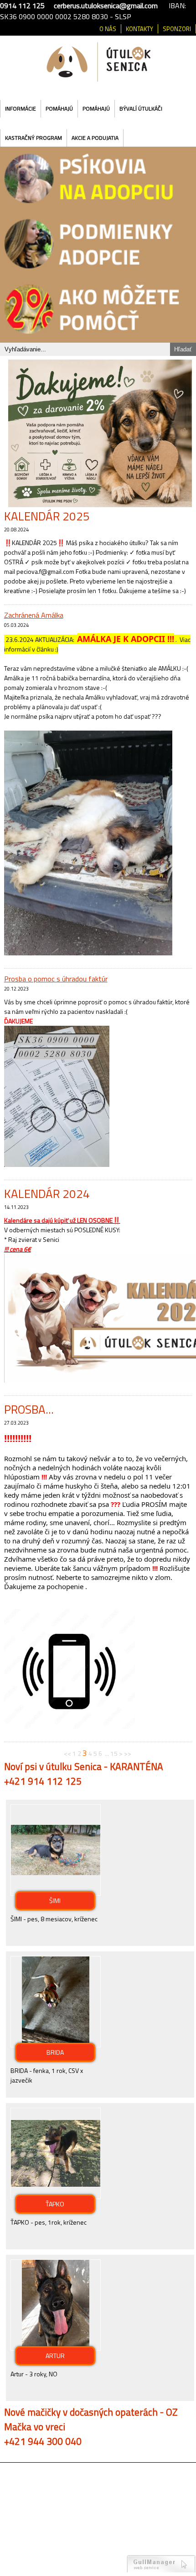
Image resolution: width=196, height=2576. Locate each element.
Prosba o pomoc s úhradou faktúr (56, 973)
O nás (108, 29)
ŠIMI (55, 1895)
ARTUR (55, 2350)
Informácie (21, 109)
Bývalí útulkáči (141, 109)
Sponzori (177, 29)
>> (128, 1747)
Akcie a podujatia (95, 138)
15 (114, 1747)
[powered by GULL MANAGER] (161, 2557)
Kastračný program (34, 138)
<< (67, 1747)
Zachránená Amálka (34, 609)
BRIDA (55, 2046)
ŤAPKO (55, 2198)
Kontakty (139, 29)
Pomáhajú (59, 109)
